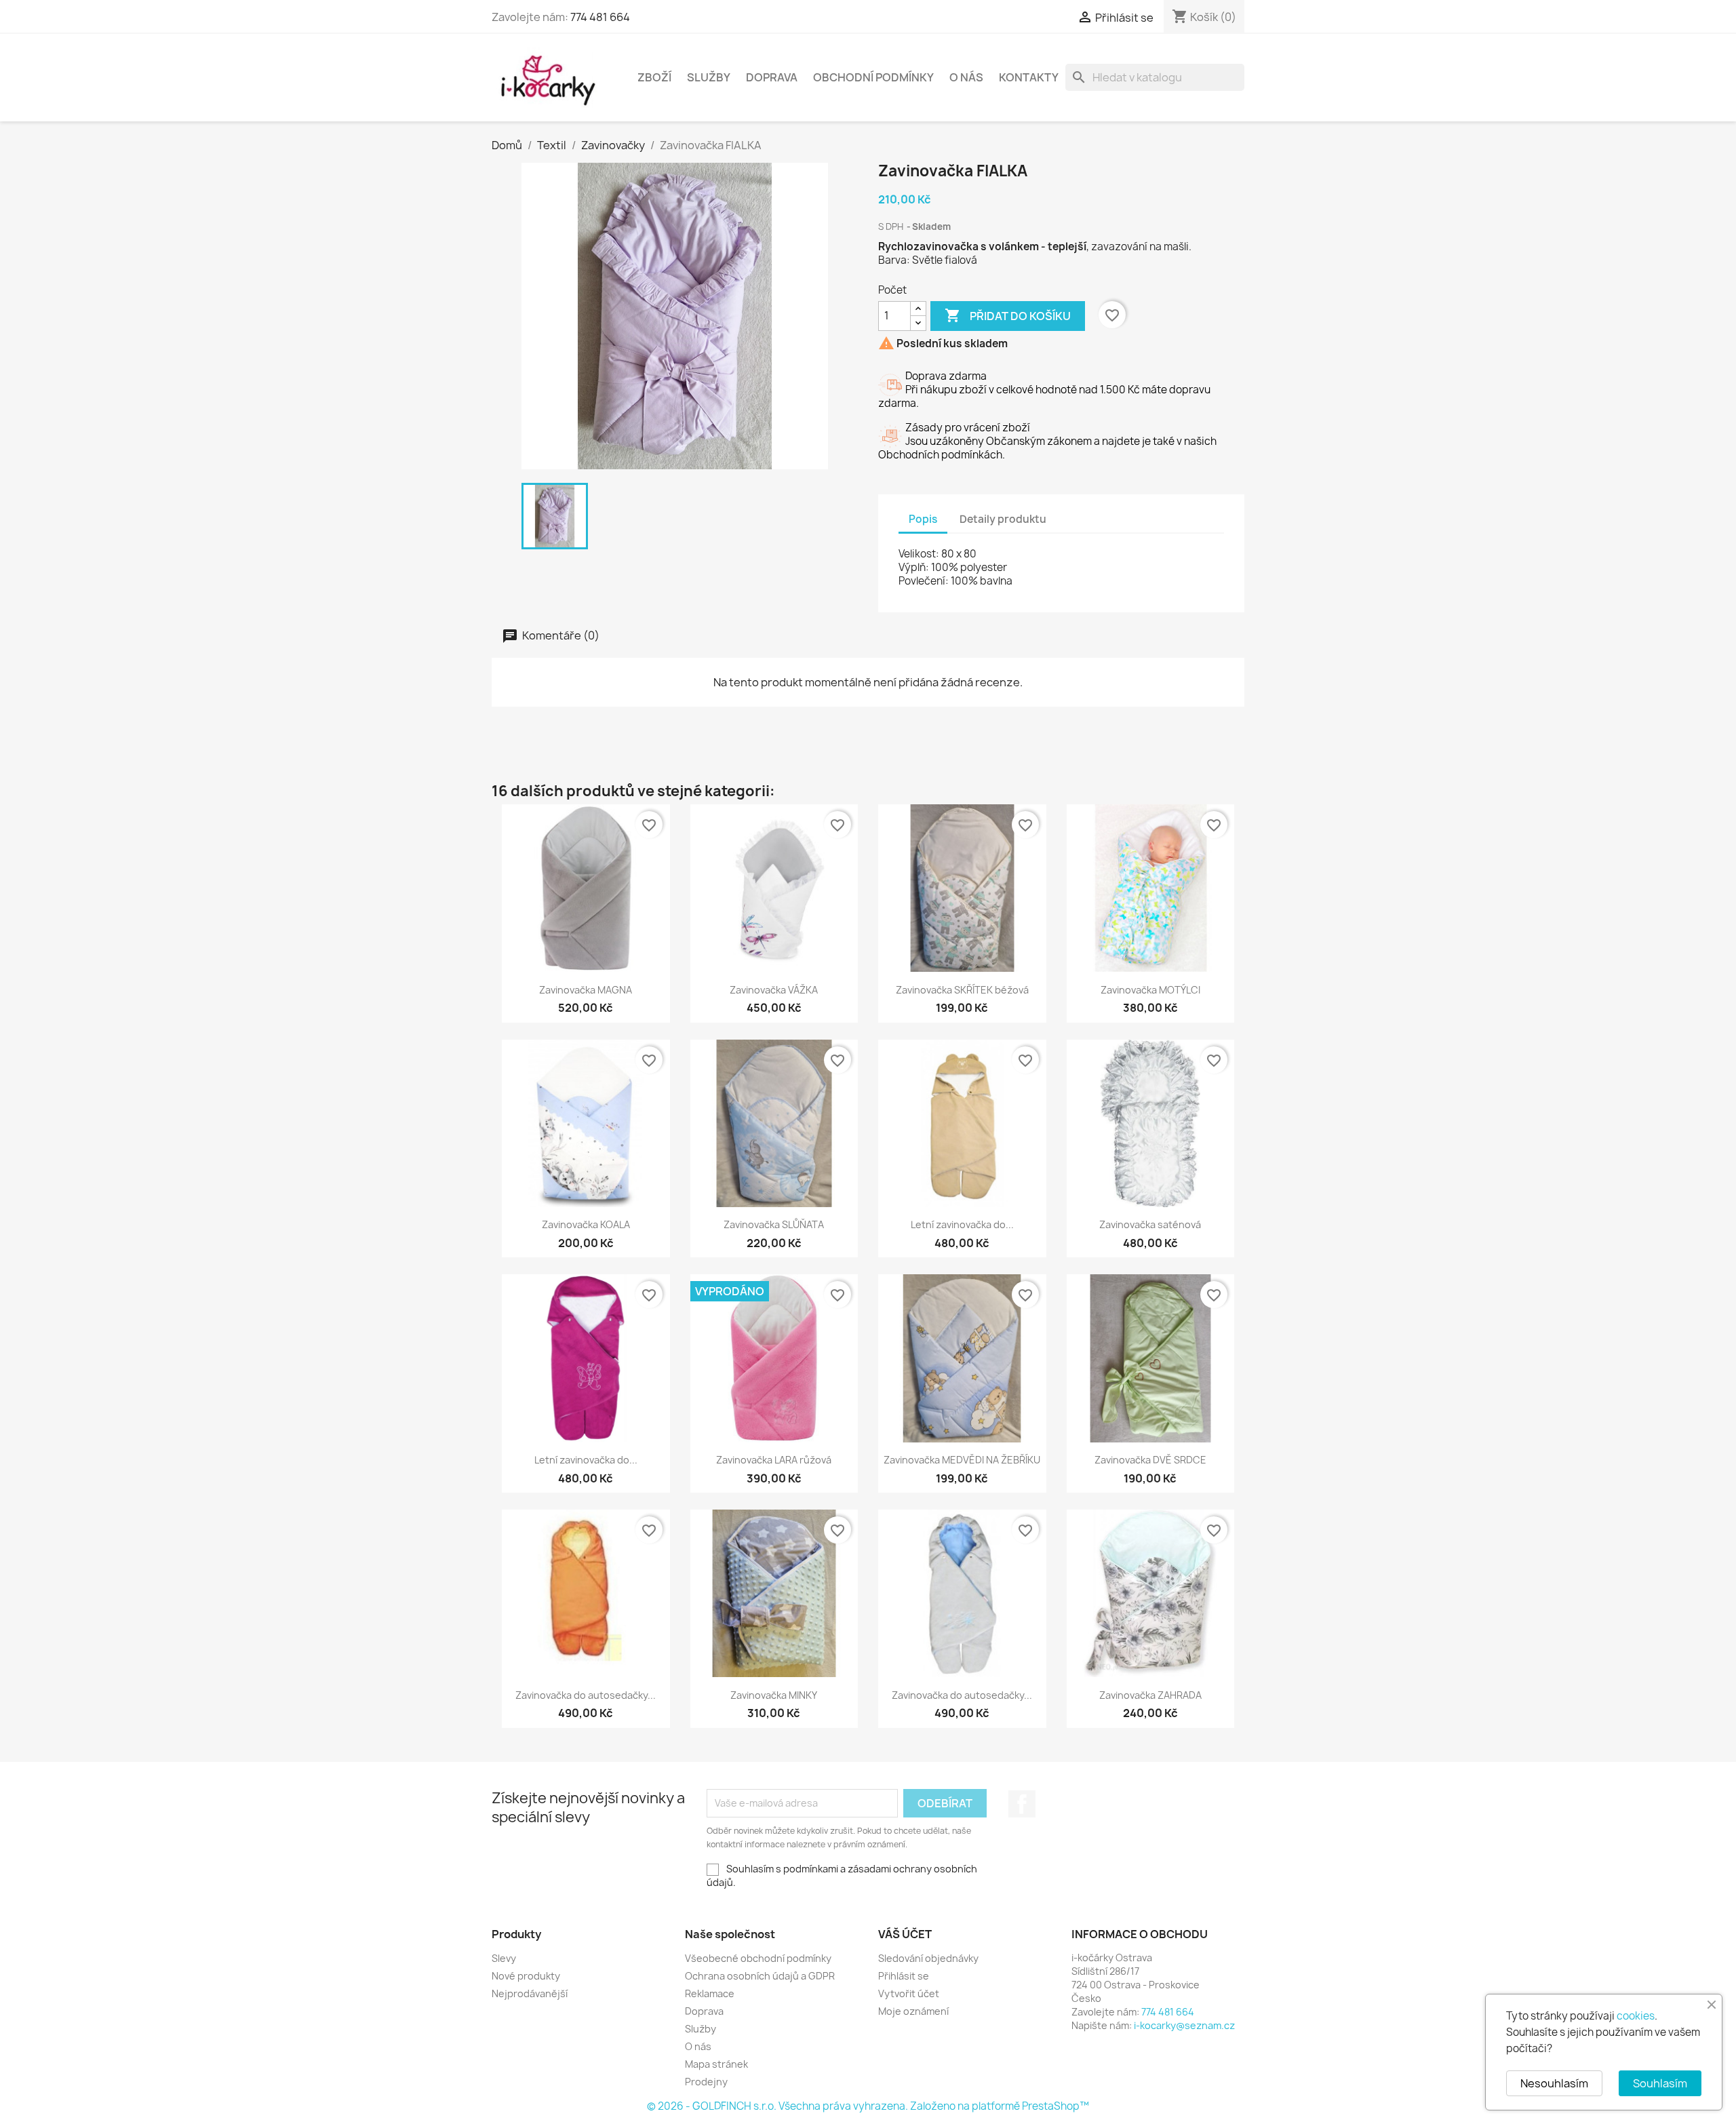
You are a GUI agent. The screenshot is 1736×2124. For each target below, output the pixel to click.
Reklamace (710, 1993)
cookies (1636, 2016)
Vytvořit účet (909, 1993)
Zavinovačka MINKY (774, 1695)
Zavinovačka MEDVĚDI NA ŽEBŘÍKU (962, 1460)
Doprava (772, 77)
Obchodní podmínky (873, 77)
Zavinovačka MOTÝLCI (1150, 990)
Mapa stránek (716, 2064)
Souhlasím (1660, 2083)
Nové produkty (526, 1976)
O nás (966, 77)
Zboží (654, 77)
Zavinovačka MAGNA (586, 990)
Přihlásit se (904, 1976)
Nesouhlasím (1554, 2083)
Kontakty (1029, 77)
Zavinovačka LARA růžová (774, 1460)
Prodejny (706, 2082)
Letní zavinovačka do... (962, 1224)
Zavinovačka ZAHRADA (1150, 1695)
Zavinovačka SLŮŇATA (774, 1224)
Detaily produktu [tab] (1003, 519)
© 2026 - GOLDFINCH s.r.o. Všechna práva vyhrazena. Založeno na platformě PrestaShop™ (868, 2106)
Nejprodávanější (530, 1993)
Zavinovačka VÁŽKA (774, 990)
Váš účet (905, 1934)
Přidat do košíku (1008, 315)
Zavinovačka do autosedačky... (586, 1695)
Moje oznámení (913, 2011)
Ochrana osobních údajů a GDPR (760, 1976)
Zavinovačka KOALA (586, 1224)
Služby (709, 77)
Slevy (504, 1958)
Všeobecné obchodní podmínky (758, 1958)
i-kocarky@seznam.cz (1184, 2025)
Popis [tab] (923, 519)
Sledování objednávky (928, 1958)
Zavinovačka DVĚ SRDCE (1150, 1460)
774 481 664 (600, 17)
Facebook (1022, 1804)
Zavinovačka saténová (1150, 1224)
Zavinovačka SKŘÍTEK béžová (962, 990)
